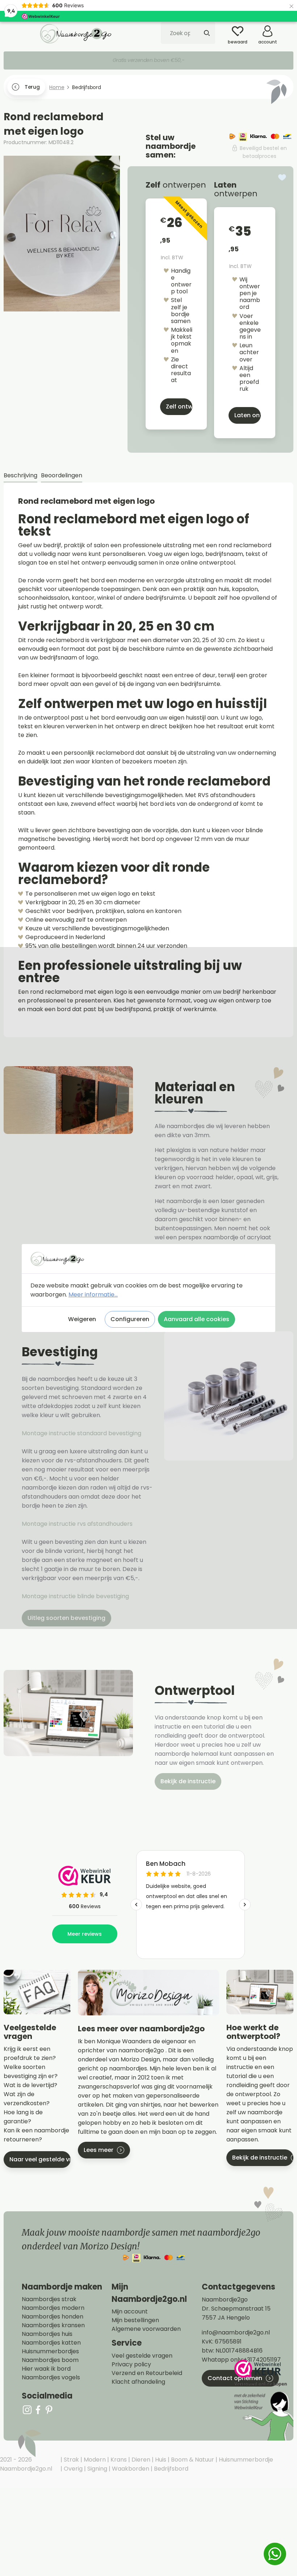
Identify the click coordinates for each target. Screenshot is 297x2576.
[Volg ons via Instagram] (27, 2410)
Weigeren (82, 1319)
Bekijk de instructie (188, 1781)
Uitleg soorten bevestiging (66, 1618)
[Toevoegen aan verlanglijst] (282, 177)
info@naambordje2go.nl (236, 2332)
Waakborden (130, 2469)
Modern (94, 2460)
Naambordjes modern (53, 2308)
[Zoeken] (207, 33)
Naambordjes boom (50, 2360)
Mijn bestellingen (135, 2320)
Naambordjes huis (47, 2334)
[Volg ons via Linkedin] (49, 2410)
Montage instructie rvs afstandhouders (78, 1524)
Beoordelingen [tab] (62, 475)
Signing (97, 2469)
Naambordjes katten (51, 2343)
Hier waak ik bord (46, 2369)
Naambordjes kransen (53, 2325)
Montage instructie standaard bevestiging (81, 1433)
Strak (71, 2460)
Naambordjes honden (53, 2317)
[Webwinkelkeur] (263, 2400)
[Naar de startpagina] (76, 33)
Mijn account (130, 2312)
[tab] (20, 476)
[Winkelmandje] (288, 29)
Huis (160, 2460)
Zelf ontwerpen (179, 407)
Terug (32, 87)
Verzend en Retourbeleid (147, 2373)
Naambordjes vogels (51, 2378)
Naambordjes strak (49, 2299)
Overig (72, 2469)
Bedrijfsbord (170, 2469)
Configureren (130, 1319)
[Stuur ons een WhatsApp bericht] (275, 2554)
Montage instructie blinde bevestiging (76, 1596)
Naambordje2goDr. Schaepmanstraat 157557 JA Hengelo (236, 2309)
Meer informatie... (93, 1295)
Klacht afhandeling (138, 2382)
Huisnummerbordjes (50, 2351)
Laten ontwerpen (248, 415)
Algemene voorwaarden (146, 2329)
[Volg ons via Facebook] (38, 2410)
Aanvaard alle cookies (196, 1319)
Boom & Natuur (192, 2460)
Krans (118, 2460)
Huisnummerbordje (245, 2460)
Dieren (140, 2460)
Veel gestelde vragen (142, 2356)
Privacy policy (131, 2365)
